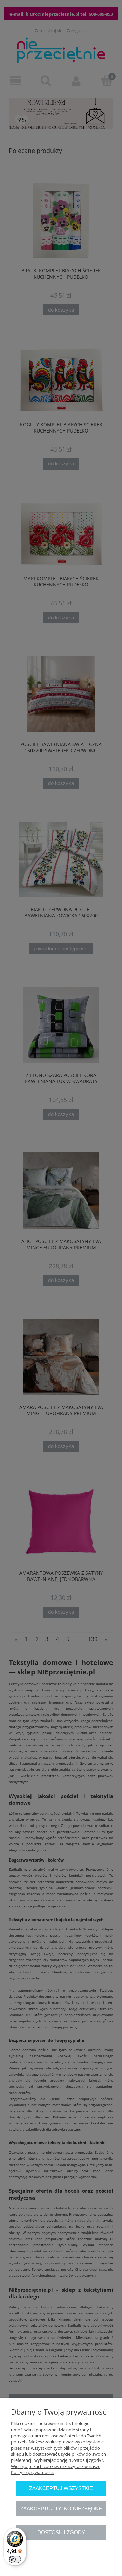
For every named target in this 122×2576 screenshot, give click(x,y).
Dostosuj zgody (61, 2532)
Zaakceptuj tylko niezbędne (61, 2509)
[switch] (15, 2559)
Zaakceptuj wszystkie (61, 2488)
